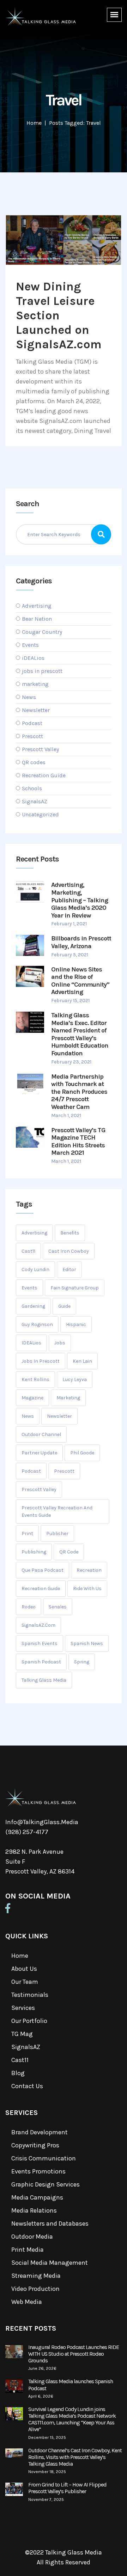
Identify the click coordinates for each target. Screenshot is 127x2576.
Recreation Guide (44, 775)
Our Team (25, 1982)
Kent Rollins (35, 1379)
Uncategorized (40, 814)
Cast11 (20, 2060)
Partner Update (39, 1453)
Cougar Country (42, 632)
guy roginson (37, 1324)
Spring (82, 1662)
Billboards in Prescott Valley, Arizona (81, 942)
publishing (34, 1552)
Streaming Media (36, 2276)
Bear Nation (37, 619)
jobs (60, 1343)
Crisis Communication (44, 2158)
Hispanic (76, 1324)
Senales (58, 1607)
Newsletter (36, 710)
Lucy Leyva (75, 1379)
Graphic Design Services (46, 2184)
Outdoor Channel (41, 1434)
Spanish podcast (41, 1662)
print (27, 1534)
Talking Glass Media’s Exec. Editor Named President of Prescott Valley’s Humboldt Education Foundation (80, 1034)
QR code (69, 1552)
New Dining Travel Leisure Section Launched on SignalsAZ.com (59, 315)
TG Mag (22, 2034)
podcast (31, 1471)
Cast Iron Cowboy (69, 1251)
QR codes (34, 762)
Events (30, 645)
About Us (24, 1969)
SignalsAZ (35, 801)
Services (23, 2008)
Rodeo (29, 1607)
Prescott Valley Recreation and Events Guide (57, 1511)
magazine (32, 1398)
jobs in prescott (42, 671)
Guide (64, 1306)
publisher (57, 1534)
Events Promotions (38, 2171)
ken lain (82, 1361)
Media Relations (34, 2210)
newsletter (59, 1416)
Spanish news (87, 1643)
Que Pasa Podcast (43, 1570)
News (29, 697)
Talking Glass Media (44, 1680)
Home (34, 123)
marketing (35, 684)
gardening (33, 1306)
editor (69, 1269)
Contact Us (27, 2086)
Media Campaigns (37, 2197)
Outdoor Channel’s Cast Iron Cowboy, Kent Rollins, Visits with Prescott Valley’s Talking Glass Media (75, 2457)
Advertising (37, 606)
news (28, 1416)
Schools (32, 788)
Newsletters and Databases (50, 2224)
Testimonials (30, 1995)
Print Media (28, 2250)
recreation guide (41, 1588)
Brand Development (40, 2132)
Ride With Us (87, 1588)
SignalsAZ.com (38, 1625)
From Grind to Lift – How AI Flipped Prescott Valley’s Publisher (67, 2488)
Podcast (32, 723)
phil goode (82, 1453)
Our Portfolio (29, 2021)
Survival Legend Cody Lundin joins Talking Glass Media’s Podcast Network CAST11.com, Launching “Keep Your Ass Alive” (72, 2419)
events (29, 1288)
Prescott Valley (40, 749)
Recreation (89, 1570)
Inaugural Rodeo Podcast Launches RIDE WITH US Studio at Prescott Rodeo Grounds (74, 2354)
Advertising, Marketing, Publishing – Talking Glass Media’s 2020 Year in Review (80, 900)
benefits (70, 1233)
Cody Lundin (35, 1269)
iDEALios (33, 658)
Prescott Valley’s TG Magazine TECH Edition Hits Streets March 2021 (78, 1142)
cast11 (28, 1251)
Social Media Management (50, 2263)
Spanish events (40, 1643)
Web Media (27, 2302)
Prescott (32, 736)
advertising (34, 1233)
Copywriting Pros (35, 2145)
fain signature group (75, 1288)
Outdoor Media (32, 2237)
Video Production (35, 2289)
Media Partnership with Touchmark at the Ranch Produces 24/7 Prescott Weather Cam (79, 1092)
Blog (18, 2073)
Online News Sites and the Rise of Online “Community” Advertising (80, 981)
